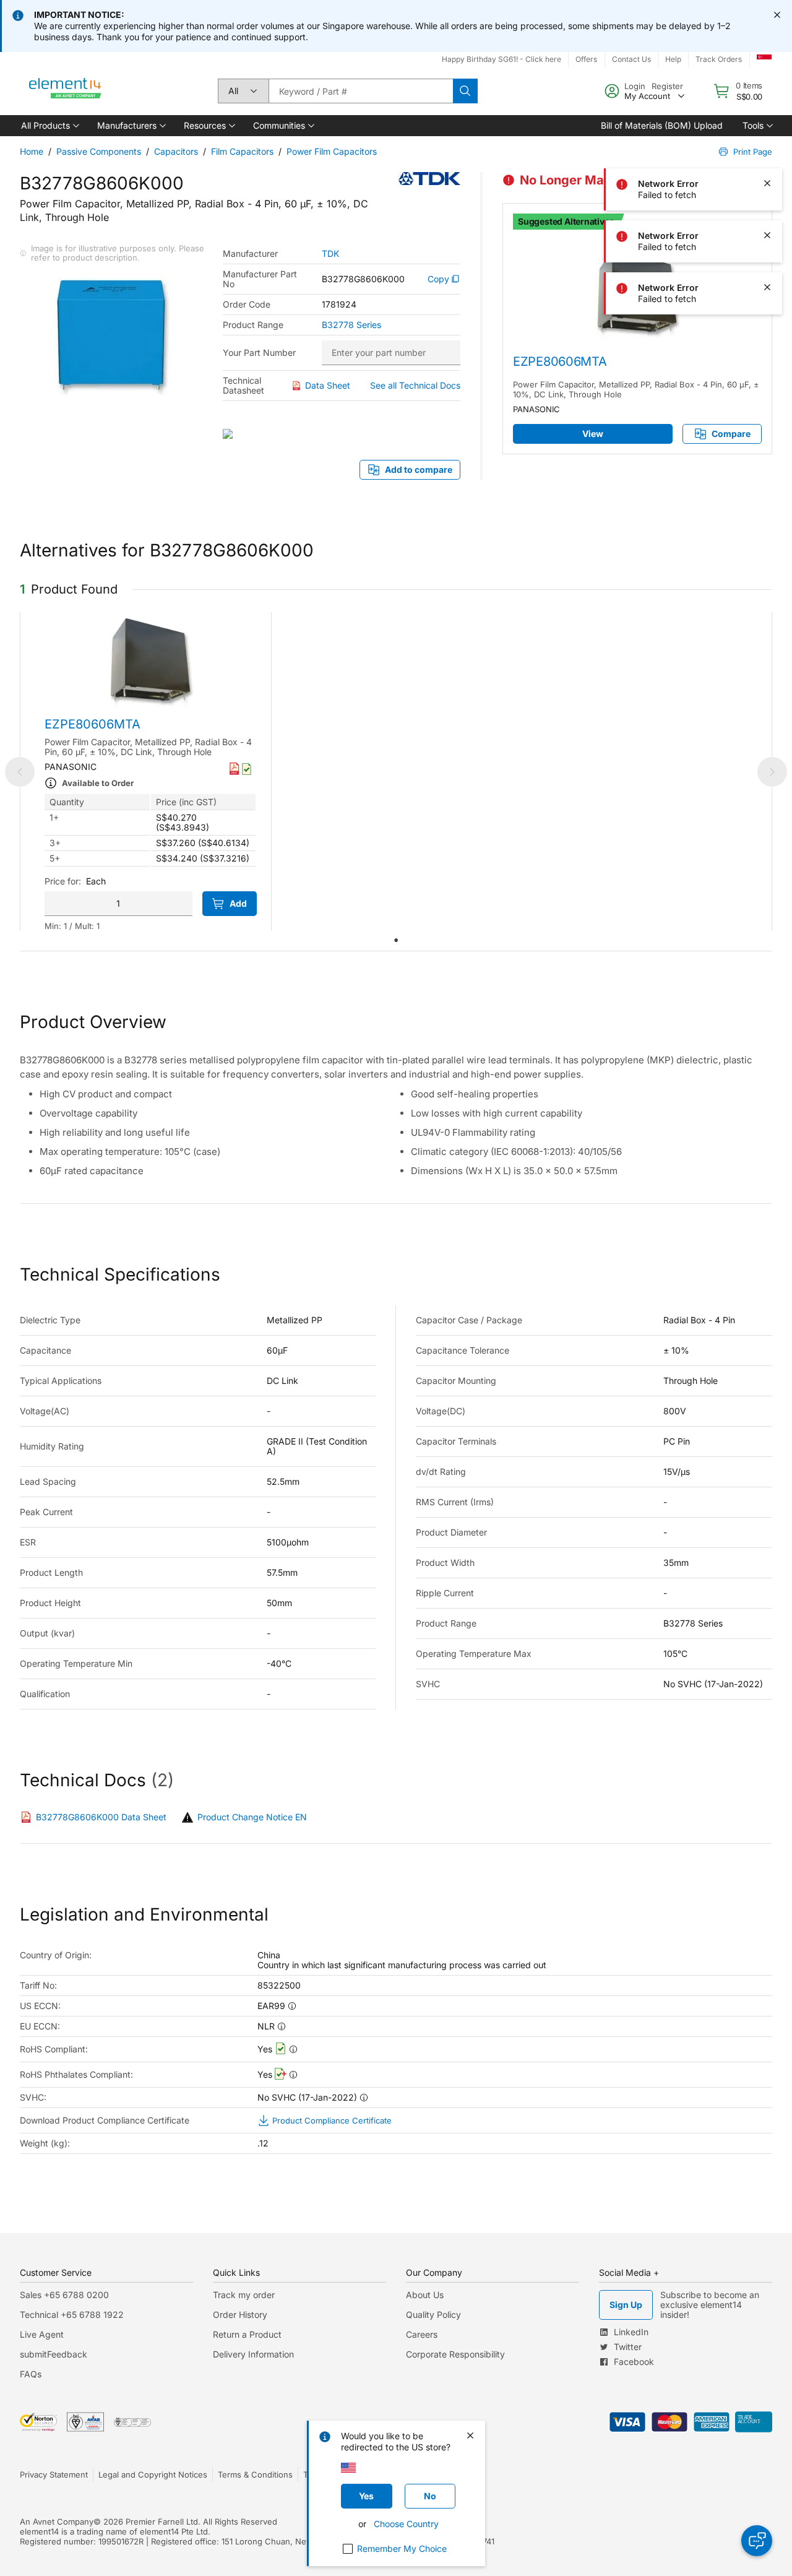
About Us (425, 2295)
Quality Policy (433, 2315)
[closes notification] (777, 15)
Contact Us (631, 59)
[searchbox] (361, 91)
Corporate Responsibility (455, 2354)
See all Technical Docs (415, 385)
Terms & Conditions (255, 2474)
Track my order (244, 2295)
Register (667, 86)
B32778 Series (351, 325)
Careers (422, 2334)
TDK (330, 254)
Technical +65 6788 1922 (72, 2315)
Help (673, 59)
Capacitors (176, 151)
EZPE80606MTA (560, 361)
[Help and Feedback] (757, 2541)
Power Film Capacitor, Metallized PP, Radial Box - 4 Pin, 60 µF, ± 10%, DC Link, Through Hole (636, 389)
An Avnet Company (57, 2522)
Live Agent (42, 2334)
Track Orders (719, 59)
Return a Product (247, 2334)
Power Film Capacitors (332, 151)
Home (32, 151)
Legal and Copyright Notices (153, 2474)
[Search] (465, 91)
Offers (586, 59)
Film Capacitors (242, 151)
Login (635, 86)
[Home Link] (66, 91)
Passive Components (99, 151)
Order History (240, 2315)
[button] (49, 126)
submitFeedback (54, 2354)
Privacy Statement (54, 2474)
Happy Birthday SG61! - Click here (501, 59)
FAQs (31, 2374)
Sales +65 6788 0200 (64, 2295)
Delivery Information (253, 2354)
